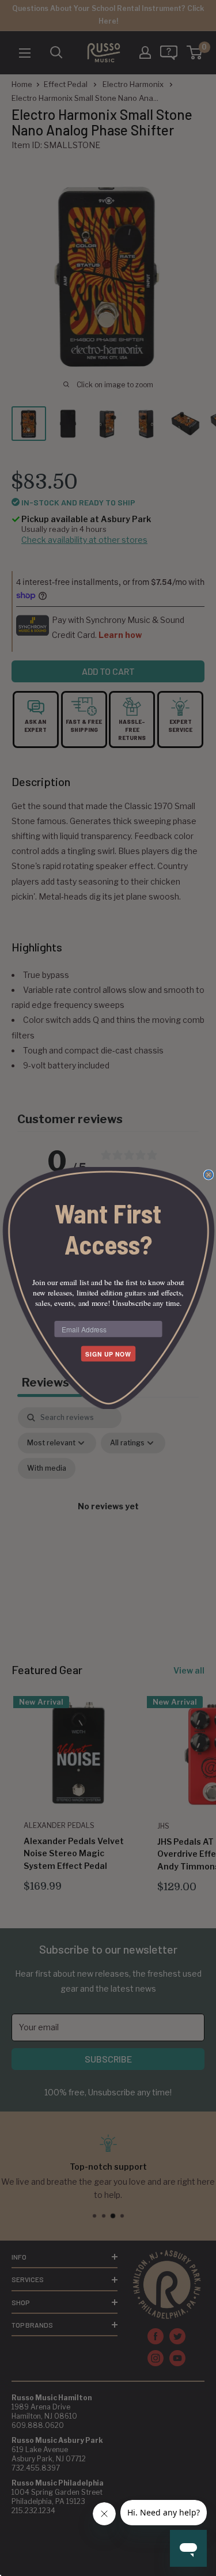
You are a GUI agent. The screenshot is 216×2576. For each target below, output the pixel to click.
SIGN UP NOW (108, 1354)
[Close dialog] (208, 1175)
